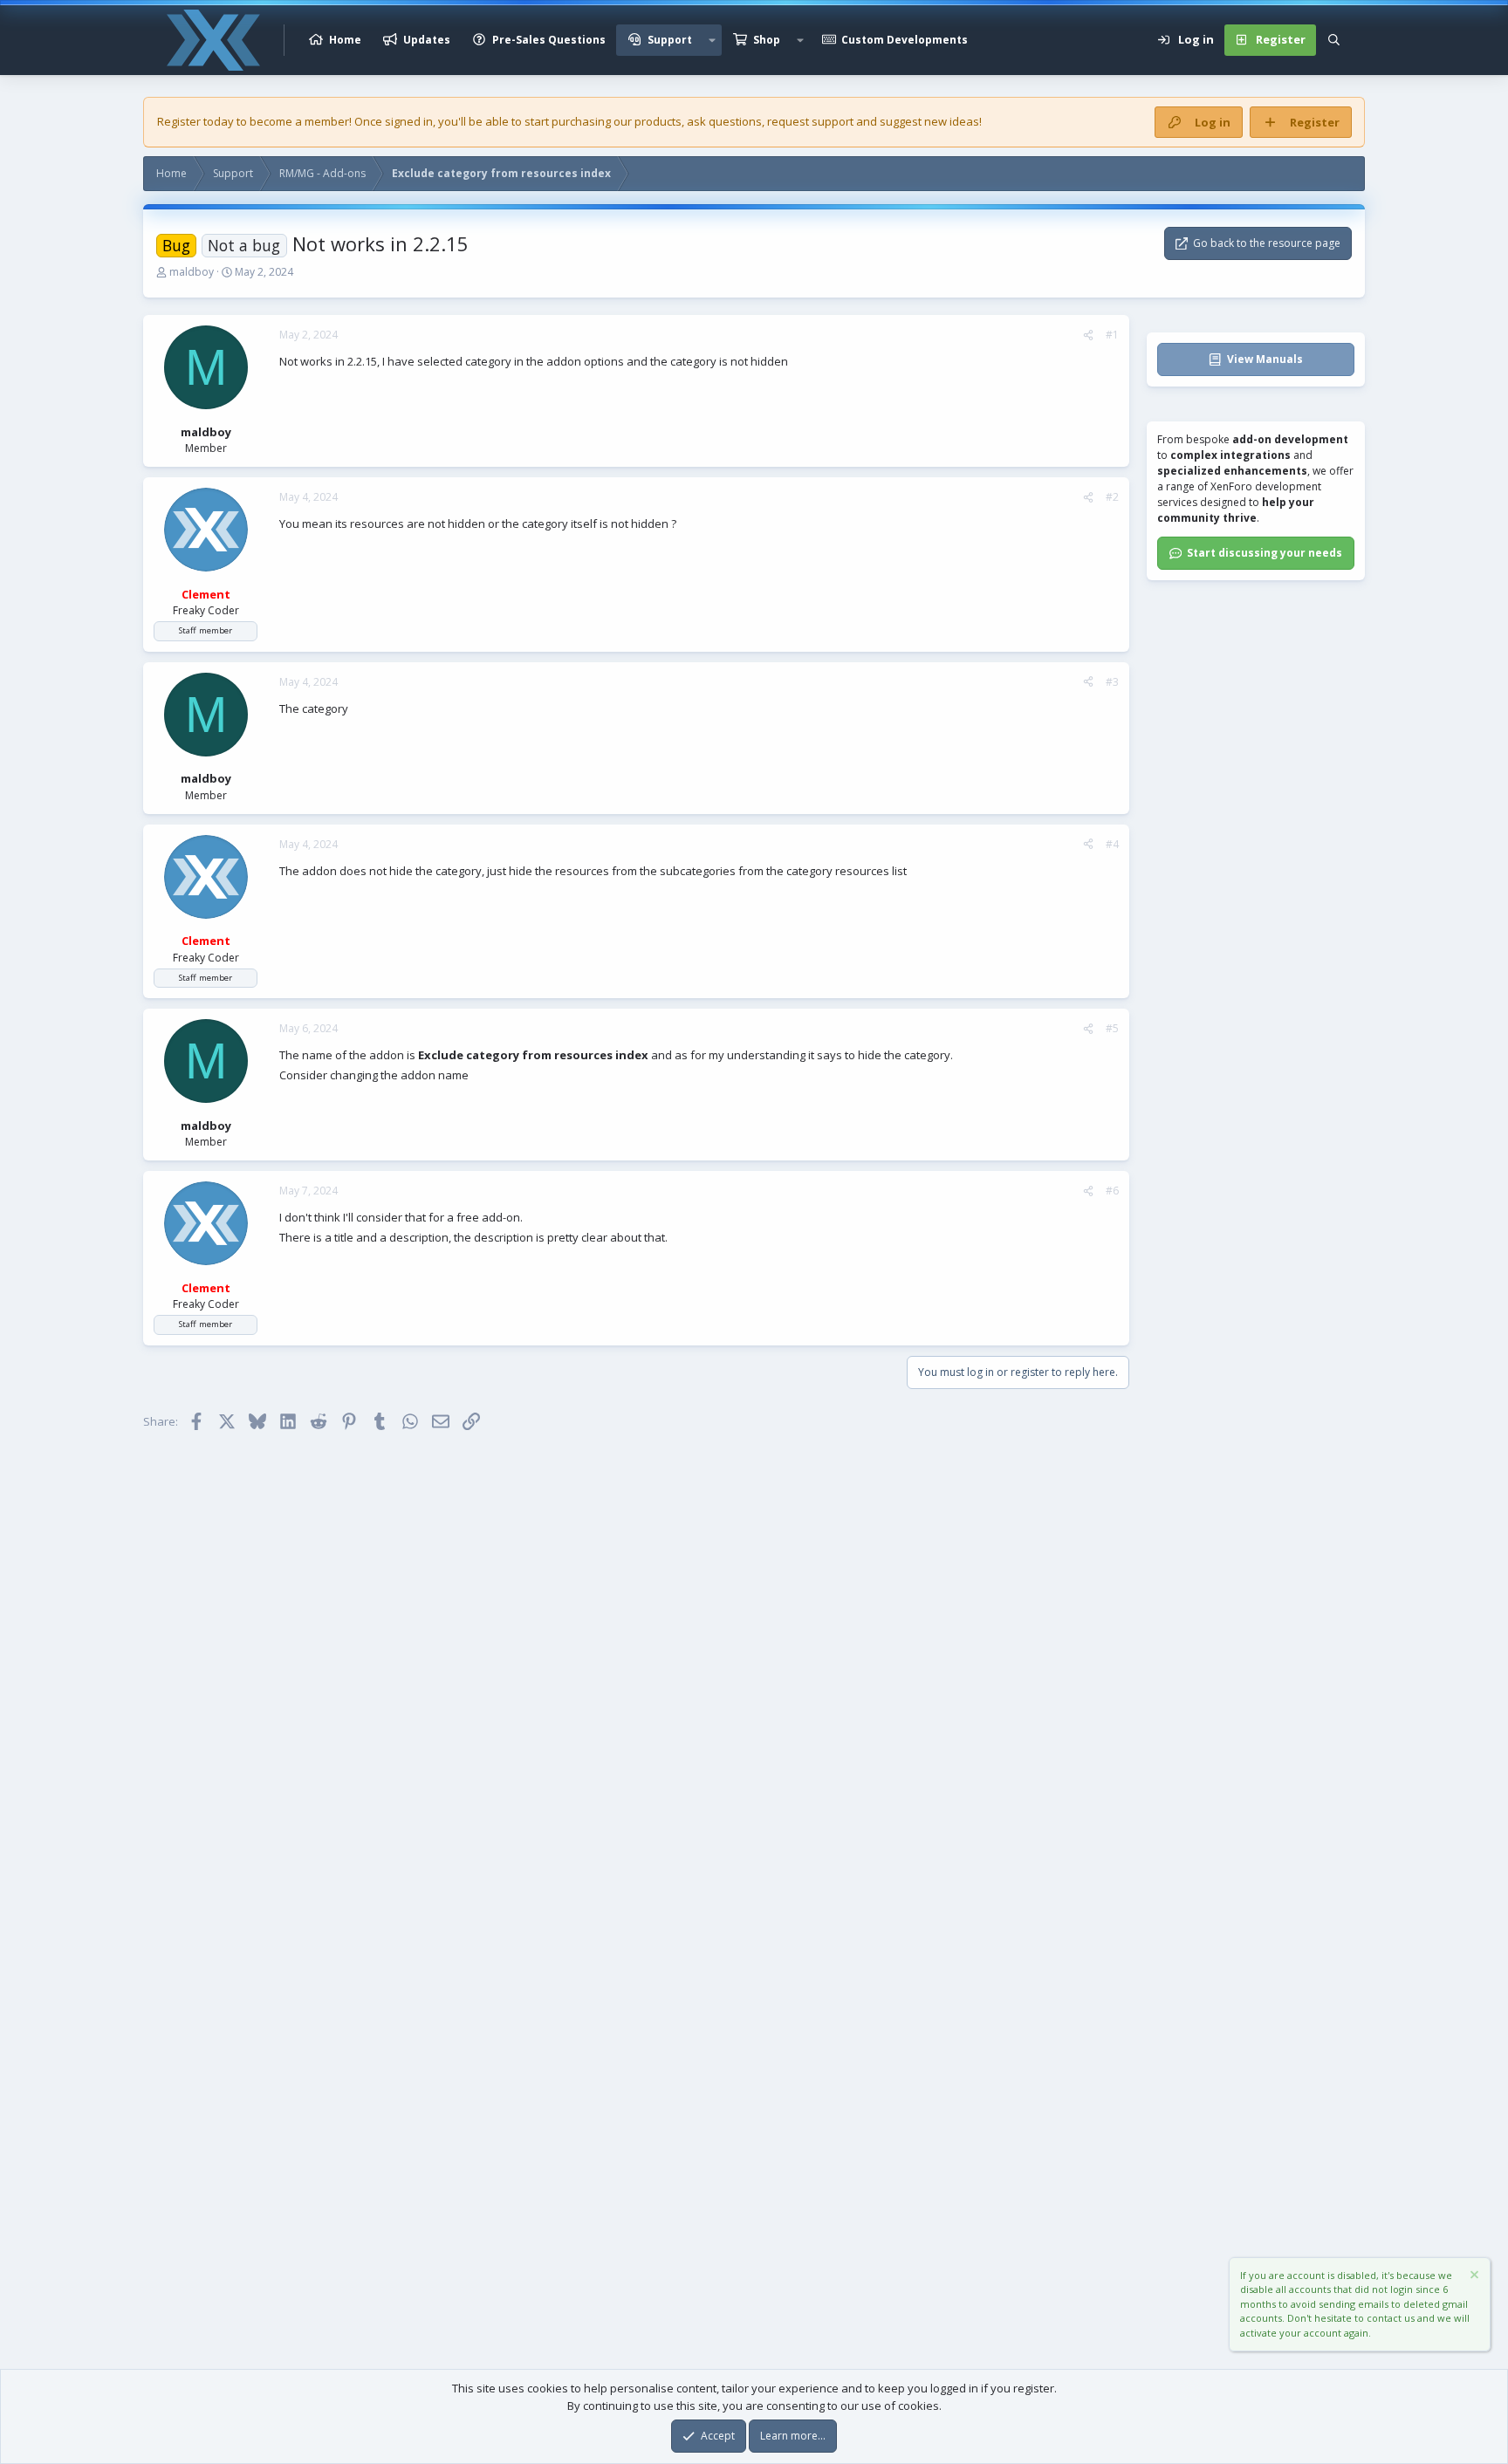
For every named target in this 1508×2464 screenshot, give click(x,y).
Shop (767, 40)
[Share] (1088, 335)
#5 (1112, 1028)
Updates (427, 40)
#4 (1112, 844)
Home (345, 40)
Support (670, 40)
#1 (1112, 335)
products (658, 121)
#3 (1112, 682)
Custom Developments (905, 40)
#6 (1112, 1191)
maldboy (192, 272)
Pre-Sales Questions (549, 40)
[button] (712, 40)
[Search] (1334, 40)
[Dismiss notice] (1473, 2277)
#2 (1112, 497)
